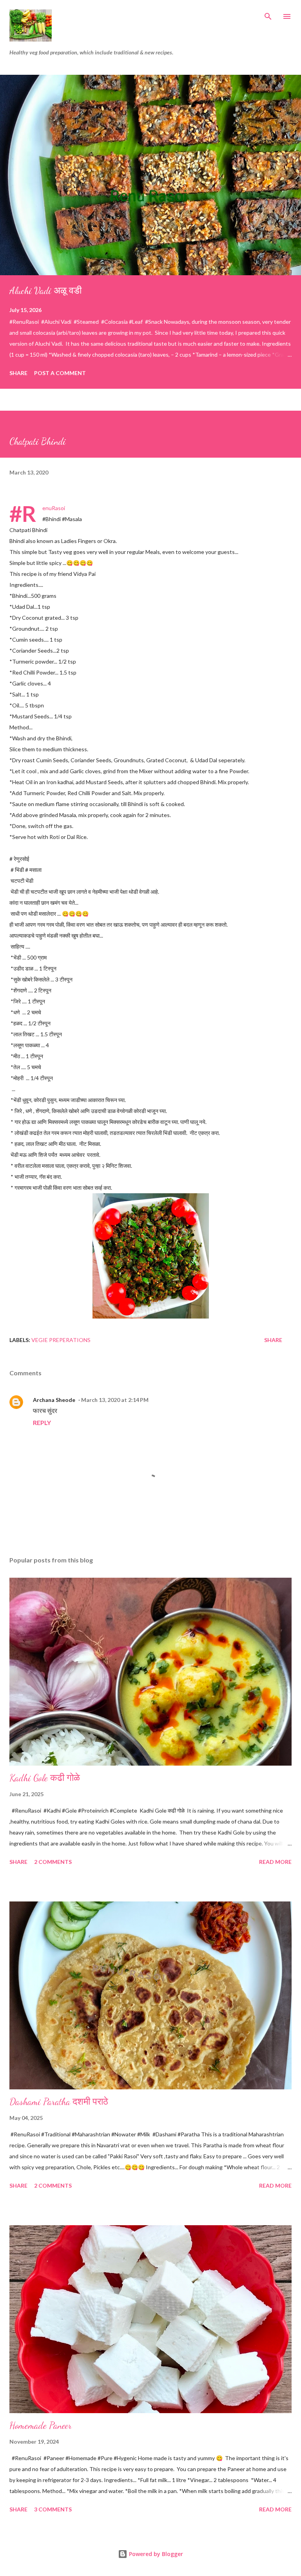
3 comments (53, 2509)
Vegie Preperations (61, 1340)
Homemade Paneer (41, 2425)
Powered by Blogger (155, 2554)
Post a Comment (60, 373)
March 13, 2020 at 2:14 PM (115, 1400)
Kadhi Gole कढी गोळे (45, 1778)
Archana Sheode (54, 1400)
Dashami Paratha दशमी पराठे (59, 2102)
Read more (275, 1862)
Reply (42, 1422)
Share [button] (18, 373)
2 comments (53, 1862)
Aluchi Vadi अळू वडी (45, 291)
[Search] (268, 14)
